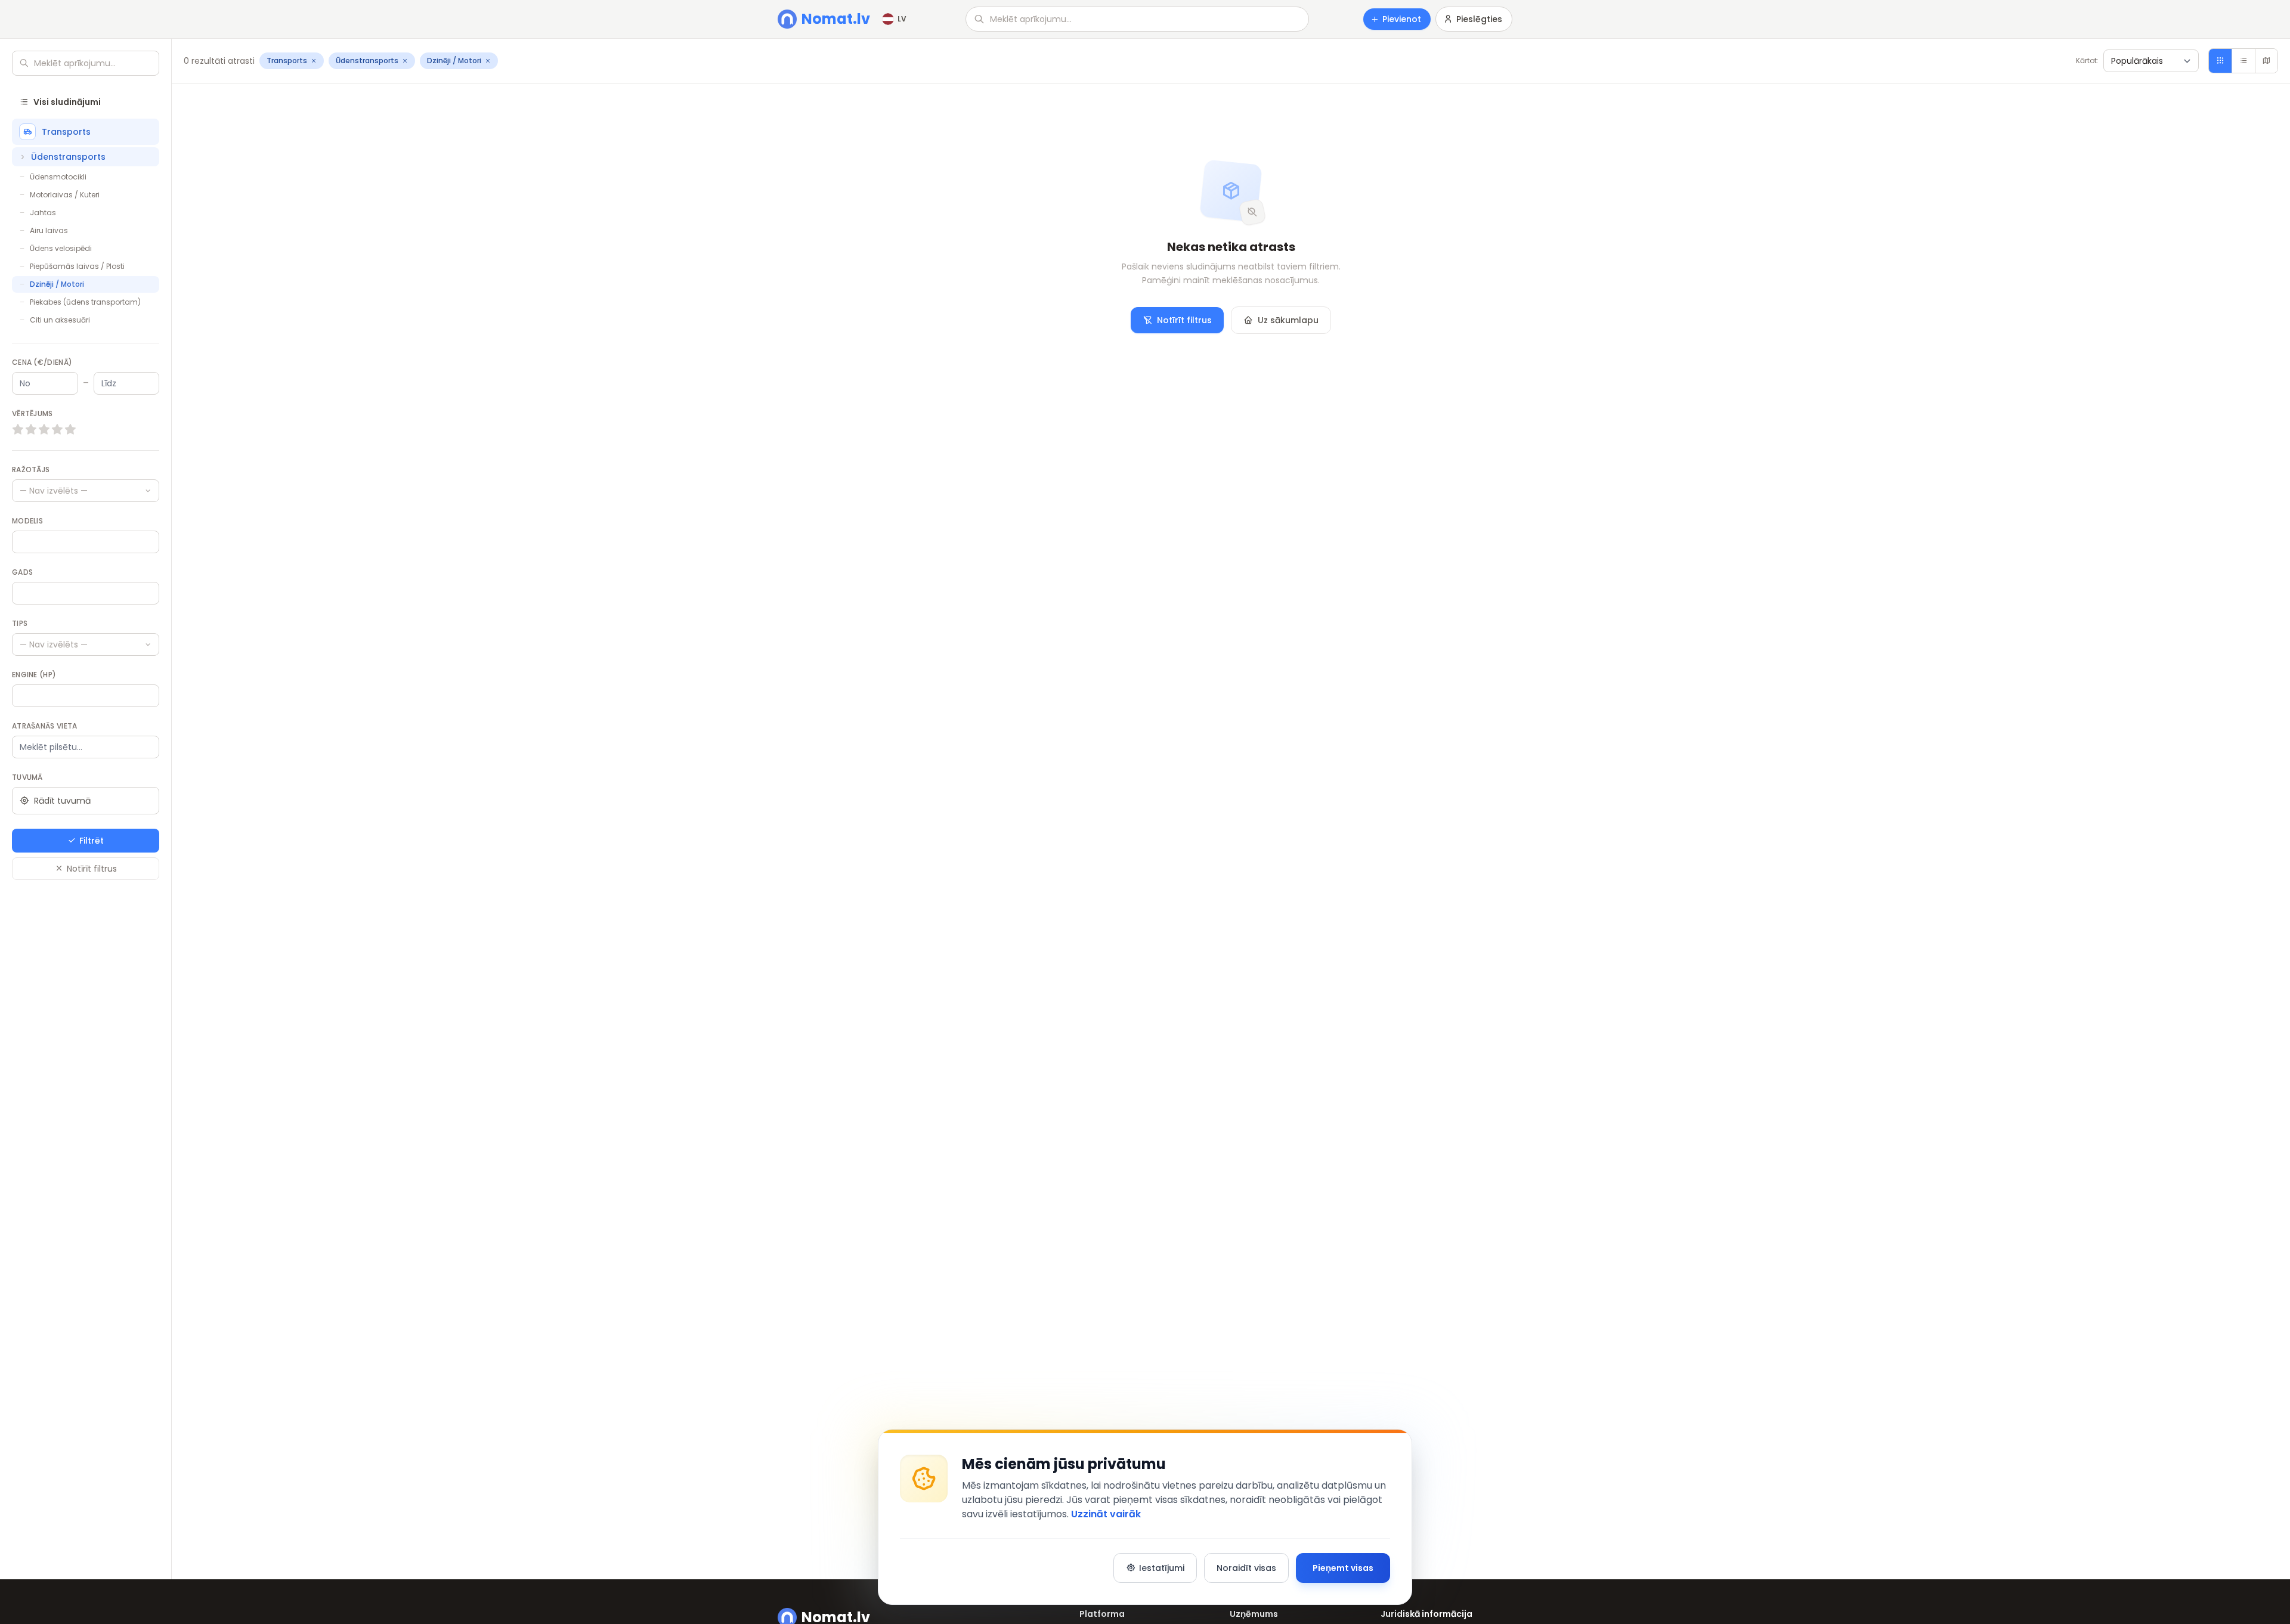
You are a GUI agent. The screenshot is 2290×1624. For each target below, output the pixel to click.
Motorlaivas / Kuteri (65, 195)
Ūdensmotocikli (58, 177)
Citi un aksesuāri (60, 320)
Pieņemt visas (1343, 1568)
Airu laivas (49, 230)
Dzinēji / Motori (57, 284)
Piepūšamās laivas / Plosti (77, 266)
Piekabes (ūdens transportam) (85, 302)
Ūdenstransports (68, 157)
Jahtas (43, 213)
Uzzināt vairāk (1106, 1514)
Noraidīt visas (1246, 1568)
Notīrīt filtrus (92, 869)
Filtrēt (92, 841)
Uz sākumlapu (1288, 320)
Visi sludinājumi (67, 102)
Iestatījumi (1162, 1568)
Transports (66, 132)
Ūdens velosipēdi (61, 248)
